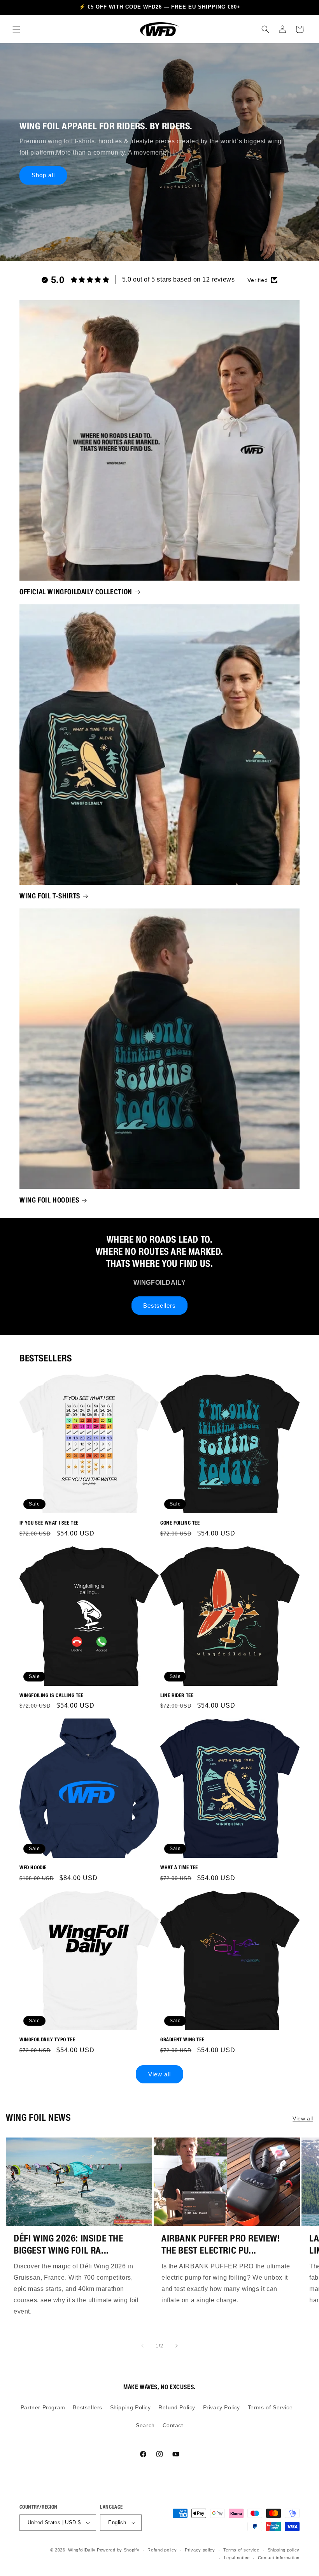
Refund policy (162, 2550)
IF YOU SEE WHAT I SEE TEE (49, 1523)
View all (159, 2074)
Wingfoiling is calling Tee (52, 1695)
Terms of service (241, 2550)
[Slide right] (177, 2346)
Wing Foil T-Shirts (50, 896)
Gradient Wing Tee (182, 2040)
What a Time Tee (179, 1867)
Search (145, 2425)
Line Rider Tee (177, 1695)
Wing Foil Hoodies (49, 1200)
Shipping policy (284, 2550)
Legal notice (237, 2558)
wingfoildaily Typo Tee (47, 2040)
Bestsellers (159, 1306)
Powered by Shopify (118, 2550)
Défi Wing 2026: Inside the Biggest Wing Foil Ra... (68, 2244)
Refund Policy (177, 2407)
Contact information (279, 2558)
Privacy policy (200, 2550)
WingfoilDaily (82, 2550)
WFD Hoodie (33, 1867)
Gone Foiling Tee (180, 1523)
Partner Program (43, 2407)
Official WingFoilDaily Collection (76, 592)
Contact (173, 2425)
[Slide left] (142, 2346)
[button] (16, 29)
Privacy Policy (222, 2407)
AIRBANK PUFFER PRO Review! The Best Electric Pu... (221, 2244)
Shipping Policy (131, 2407)
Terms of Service (270, 2407)
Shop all (43, 175)
